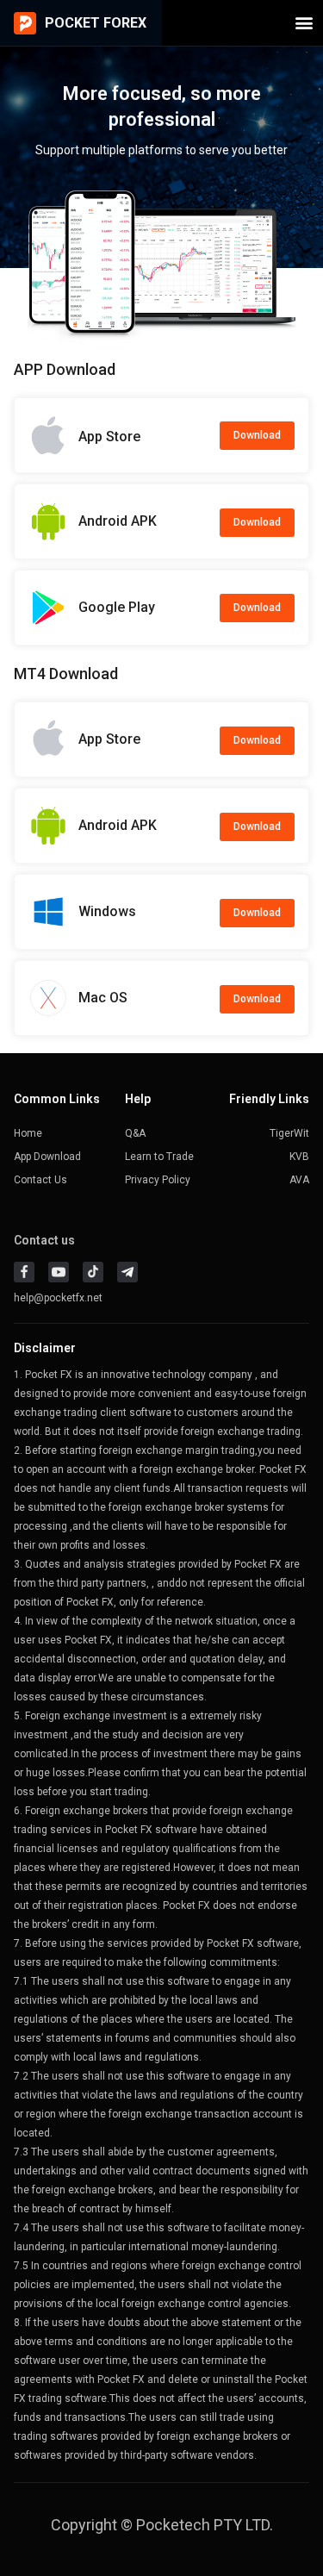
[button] (304, 23)
